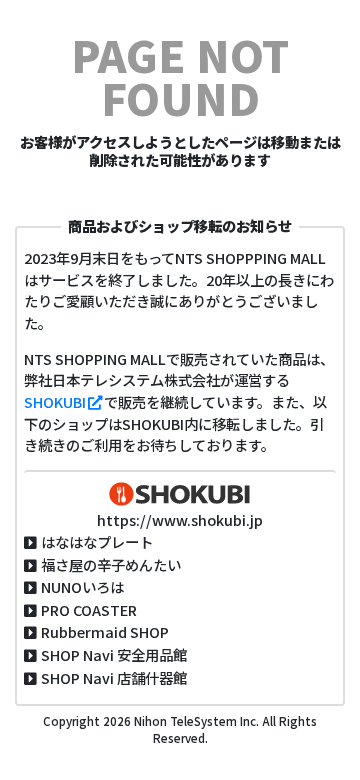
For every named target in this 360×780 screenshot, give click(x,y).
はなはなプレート (97, 541)
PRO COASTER (89, 609)
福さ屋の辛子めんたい (111, 564)
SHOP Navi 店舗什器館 (114, 677)
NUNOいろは (82, 586)
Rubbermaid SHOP (105, 631)
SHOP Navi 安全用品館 (114, 654)
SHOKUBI (55, 401)
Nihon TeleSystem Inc (193, 721)
